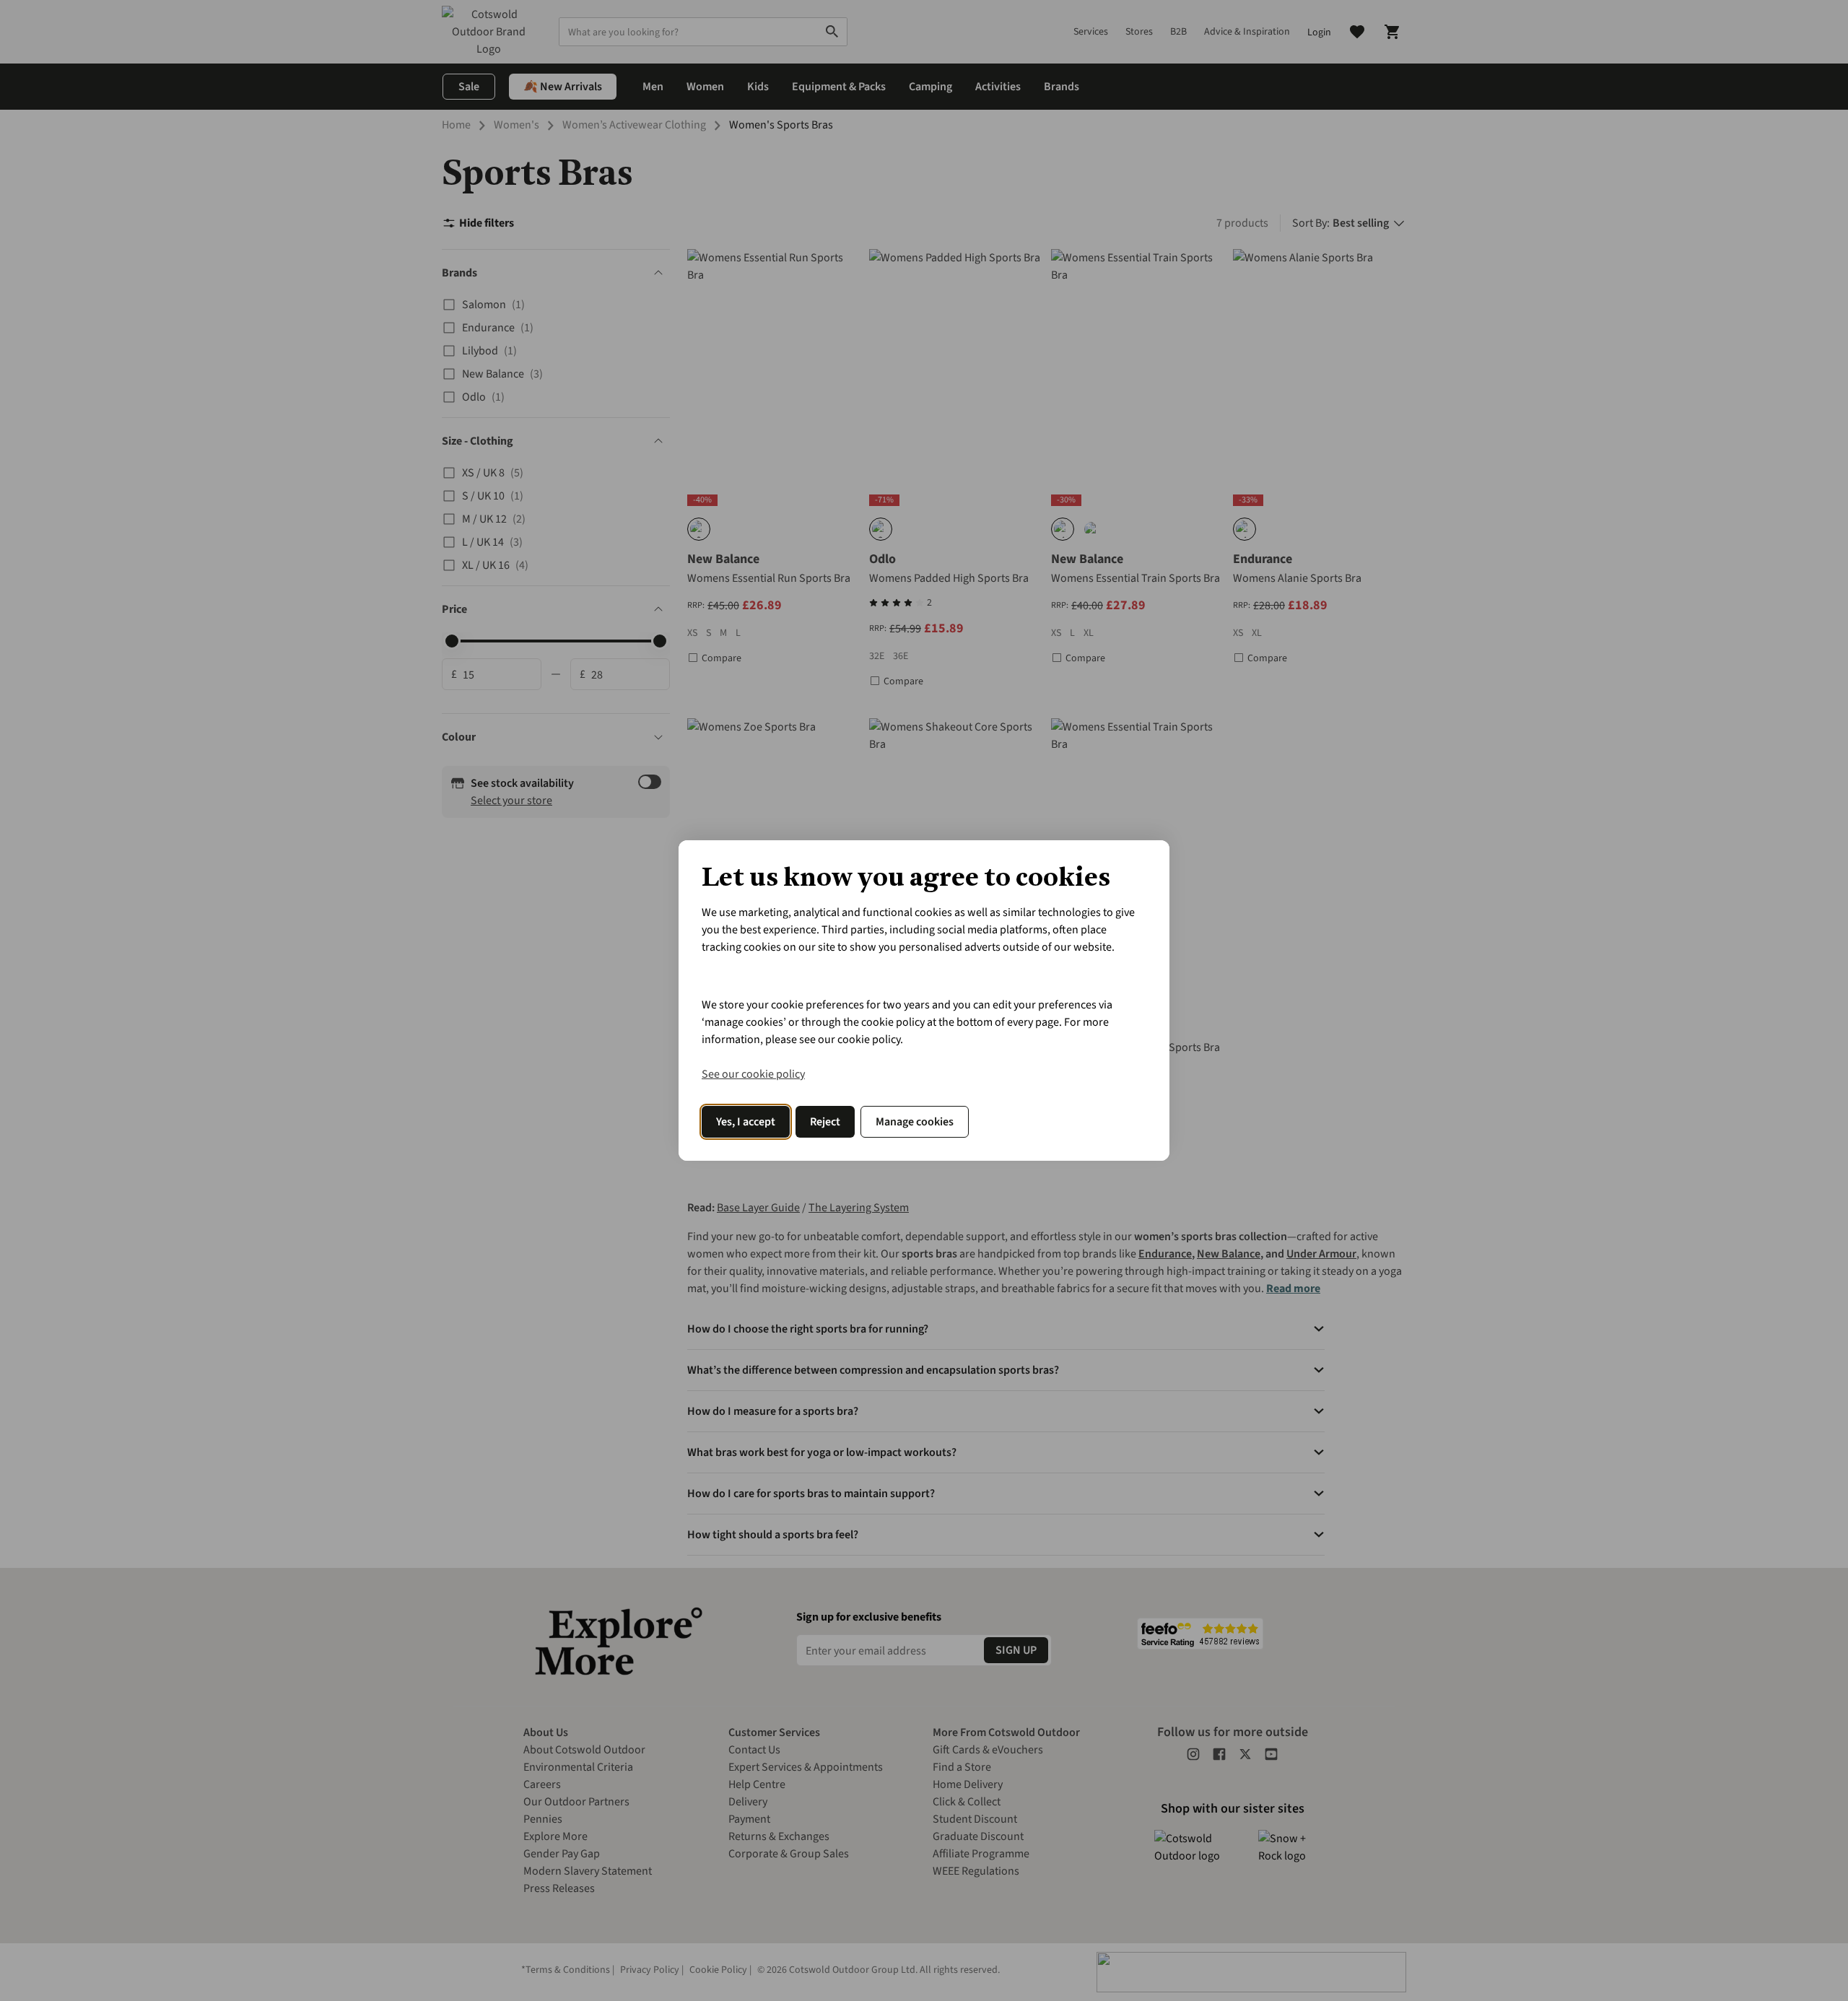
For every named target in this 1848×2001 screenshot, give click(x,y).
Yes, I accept (746, 1122)
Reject (825, 1122)
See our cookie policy (753, 1074)
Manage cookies (915, 1122)
